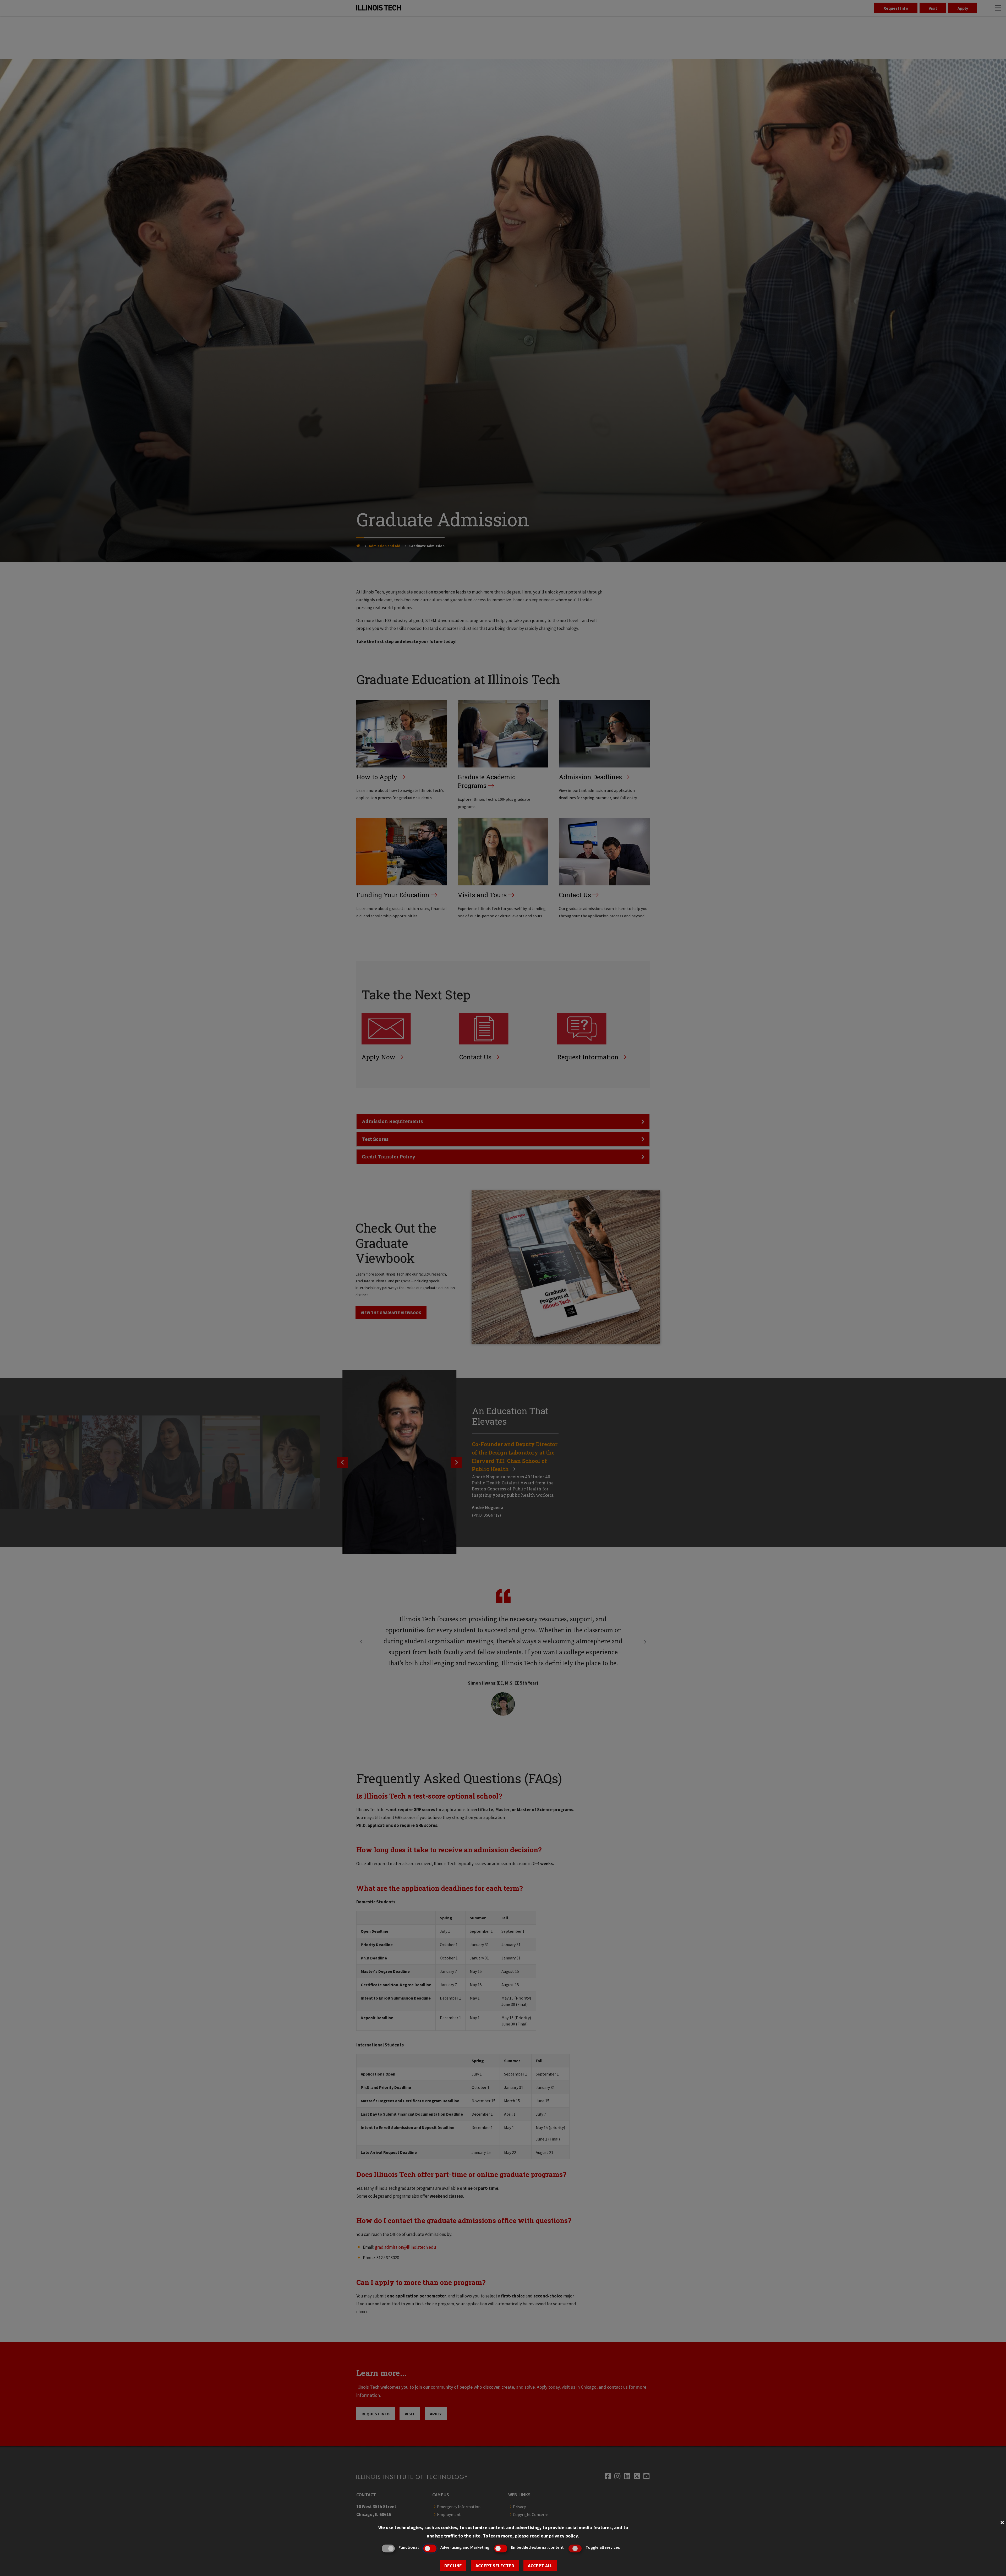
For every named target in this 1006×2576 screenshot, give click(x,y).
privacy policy (563, 2536)
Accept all (540, 2566)
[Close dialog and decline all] (1002, 2522)
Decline (453, 2566)
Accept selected (495, 2566)
